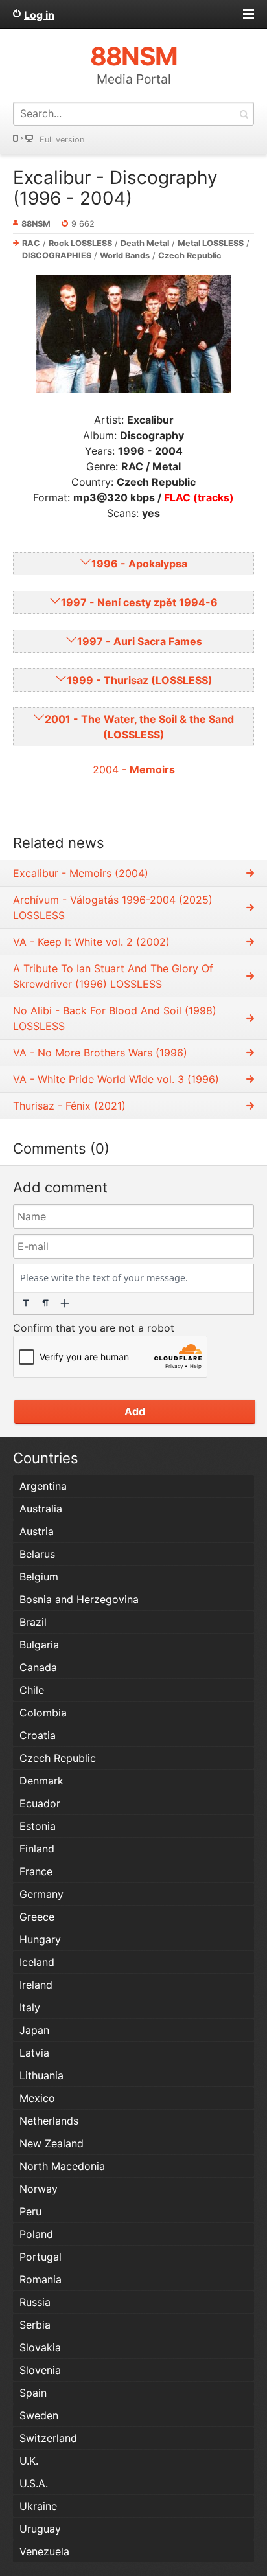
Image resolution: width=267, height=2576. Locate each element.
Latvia (34, 2053)
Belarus (37, 1554)
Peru (30, 2211)
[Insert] (65, 1303)
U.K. (29, 2461)
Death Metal (145, 243)
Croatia (38, 1735)
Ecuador (40, 1803)
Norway (39, 2189)
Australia (41, 1509)
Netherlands (49, 2121)
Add (135, 1411)
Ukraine (38, 2506)
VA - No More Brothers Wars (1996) (100, 1053)
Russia (35, 2302)
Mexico (37, 2098)
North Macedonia (62, 2166)
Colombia (43, 1713)
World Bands (125, 256)
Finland (37, 1849)
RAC (31, 243)
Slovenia (40, 2370)
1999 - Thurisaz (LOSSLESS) (140, 680)
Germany (41, 1894)
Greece (37, 1917)
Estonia (38, 1826)
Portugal (41, 2257)
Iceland (37, 1962)
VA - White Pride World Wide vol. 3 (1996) (116, 1079)
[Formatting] (26, 1303)
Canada (38, 1667)
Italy (30, 2007)
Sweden (39, 2415)
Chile (32, 1690)
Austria (37, 1531)
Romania (41, 2279)
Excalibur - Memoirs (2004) (81, 873)
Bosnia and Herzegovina (79, 1599)
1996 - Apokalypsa (139, 564)
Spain (33, 2393)
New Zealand (52, 2143)
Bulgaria (39, 1645)
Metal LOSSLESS (211, 243)
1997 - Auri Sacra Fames (140, 641)
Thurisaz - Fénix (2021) (69, 1106)
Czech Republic (190, 256)
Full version (62, 140)
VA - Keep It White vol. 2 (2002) (91, 942)
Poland (36, 2234)
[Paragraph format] (45, 1303)
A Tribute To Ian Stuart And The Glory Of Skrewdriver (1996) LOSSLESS (113, 976)
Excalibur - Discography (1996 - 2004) (115, 188)
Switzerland (48, 2438)
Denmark (41, 1781)
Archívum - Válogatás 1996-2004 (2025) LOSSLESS (113, 907)
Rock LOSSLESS (80, 243)
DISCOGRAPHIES (57, 256)
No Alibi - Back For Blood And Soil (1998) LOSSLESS (115, 1018)
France (36, 1871)
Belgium (39, 1577)
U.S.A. (34, 2483)
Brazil (33, 1622)
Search (244, 114)
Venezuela (44, 2551)
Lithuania (41, 2075)
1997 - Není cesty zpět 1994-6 (139, 602)
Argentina (43, 1486)
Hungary (40, 1939)
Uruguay (40, 2529)
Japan (34, 2030)
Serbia (35, 2325)
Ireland (36, 1985)
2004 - (134, 769)
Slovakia (40, 2347)
